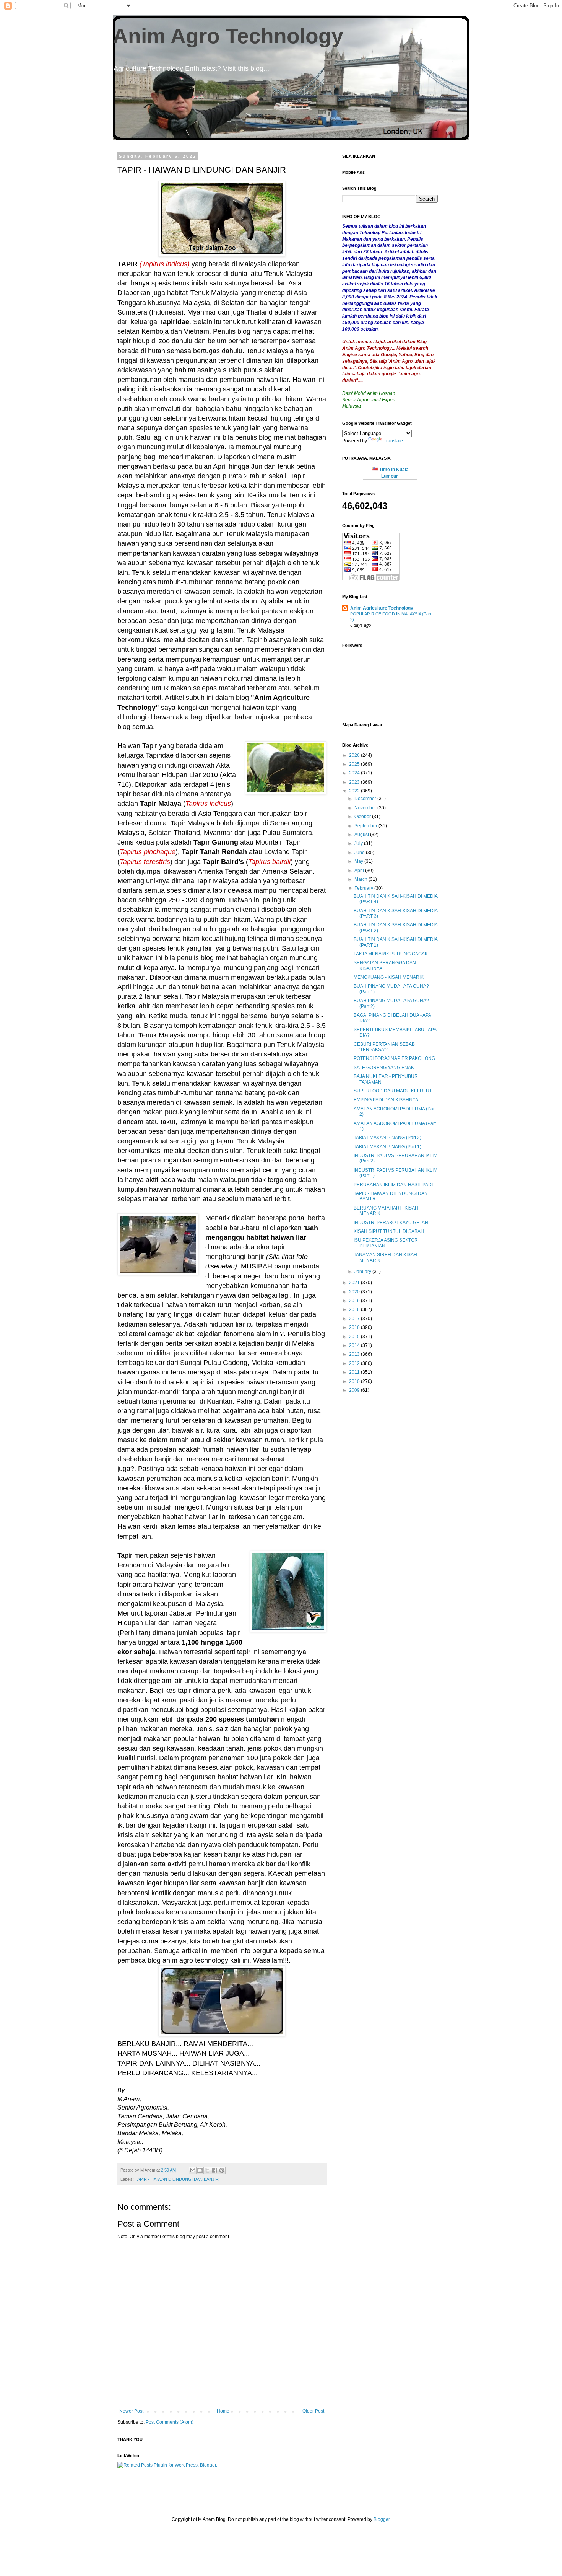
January (363, 1272)
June (360, 853)
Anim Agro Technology (228, 36)
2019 (355, 1301)
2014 (355, 1345)
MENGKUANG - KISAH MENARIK (389, 977)
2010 (355, 1381)
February (364, 888)
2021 (355, 1283)
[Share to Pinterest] (222, 2170)
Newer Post (131, 2411)
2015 (355, 1337)
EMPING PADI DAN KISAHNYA (386, 1100)
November (366, 808)
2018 (355, 1309)
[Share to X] (207, 2170)
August (362, 835)
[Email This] (193, 2170)
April (360, 871)
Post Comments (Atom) (170, 2422)
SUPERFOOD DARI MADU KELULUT (393, 1091)
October (363, 817)
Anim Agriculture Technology (382, 608)
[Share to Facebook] (214, 2170)
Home (223, 2411)
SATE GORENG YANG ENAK (384, 1068)
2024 (355, 773)
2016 (355, 1327)
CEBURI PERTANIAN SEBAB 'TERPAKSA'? (384, 1047)
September (366, 826)
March (361, 879)
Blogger (382, 2519)
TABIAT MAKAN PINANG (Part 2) (387, 1138)
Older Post (313, 2411)
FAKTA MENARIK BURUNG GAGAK (391, 954)
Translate (393, 441)
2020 (355, 1292)
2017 (355, 1319)
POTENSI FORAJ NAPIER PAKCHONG (394, 1058)
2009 (355, 1390)
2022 (355, 791)
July (359, 843)
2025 (355, 764)
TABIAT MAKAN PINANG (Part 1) (387, 1147)
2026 (355, 755)
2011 (355, 1372)
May (359, 861)
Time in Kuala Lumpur (393, 473)
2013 (355, 1354)
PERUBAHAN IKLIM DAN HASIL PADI (393, 1185)
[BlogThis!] (200, 2170)
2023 (355, 782)
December (366, 799)
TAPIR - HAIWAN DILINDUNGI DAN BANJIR (177, 2179)
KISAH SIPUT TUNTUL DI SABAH (389, 1231)
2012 (355, 1363)
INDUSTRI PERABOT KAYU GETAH (391, 1223)
